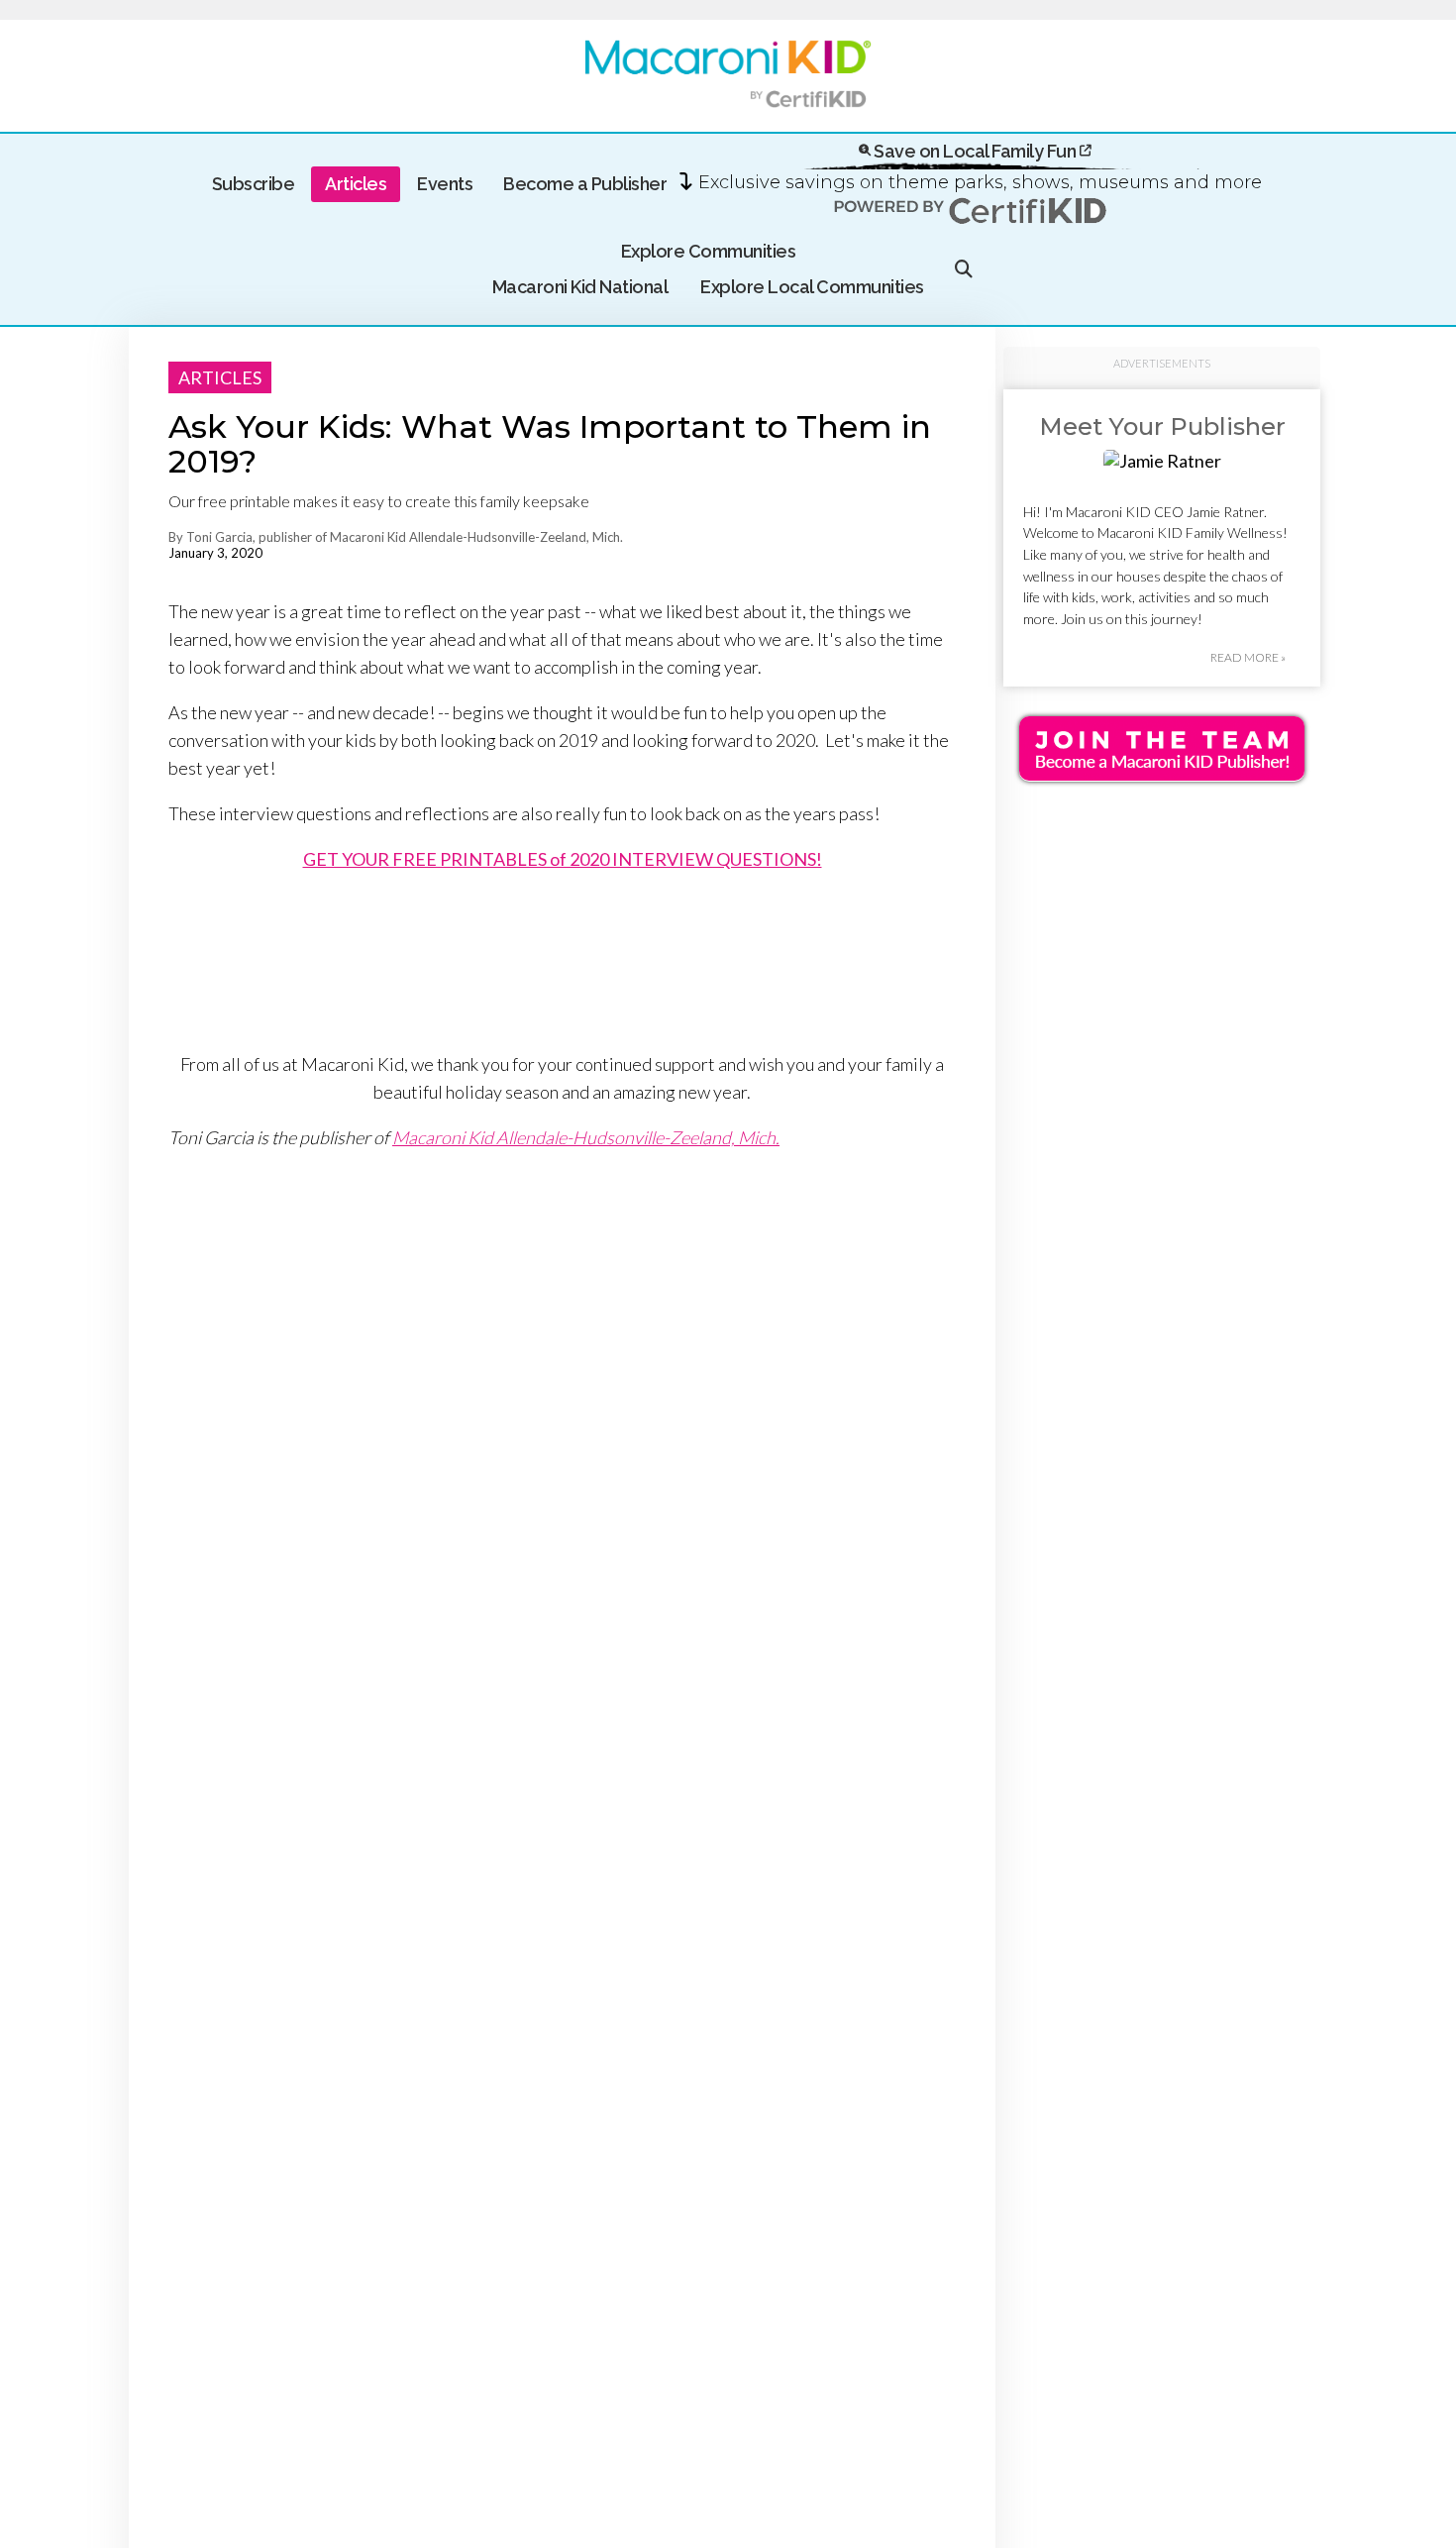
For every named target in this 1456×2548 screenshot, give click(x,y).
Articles (356, 184)
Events (445, 184)
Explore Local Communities (812, 287)
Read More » (1248, 657)
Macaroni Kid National (580, 287)
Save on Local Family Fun (975, 151)
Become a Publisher (585, 184)
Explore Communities (709, 251)
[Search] (964, 269)
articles (220, 377)
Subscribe (254, 184)
